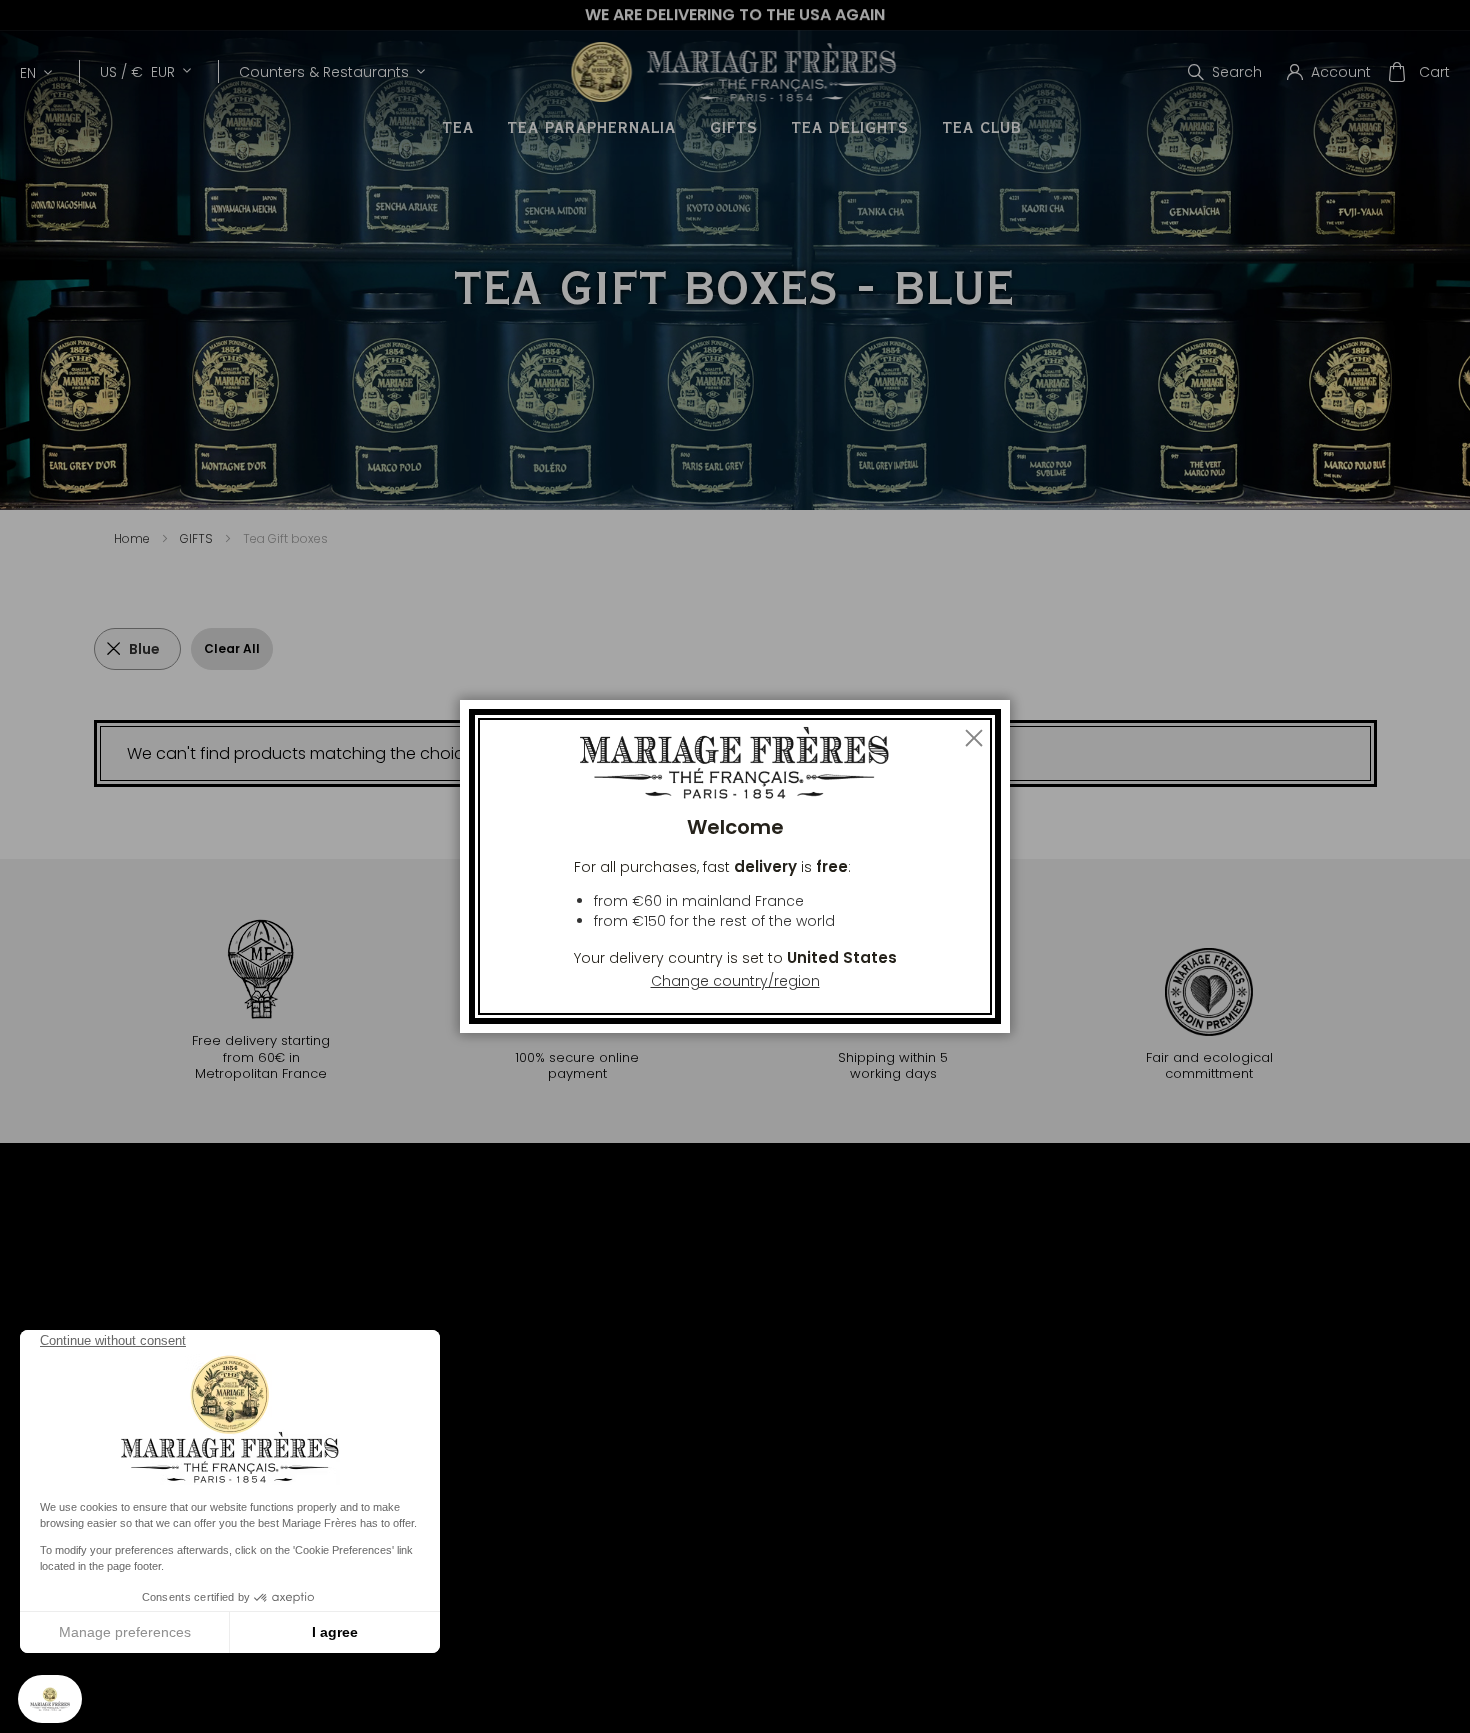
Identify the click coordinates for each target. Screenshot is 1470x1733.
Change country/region (735, 981)
